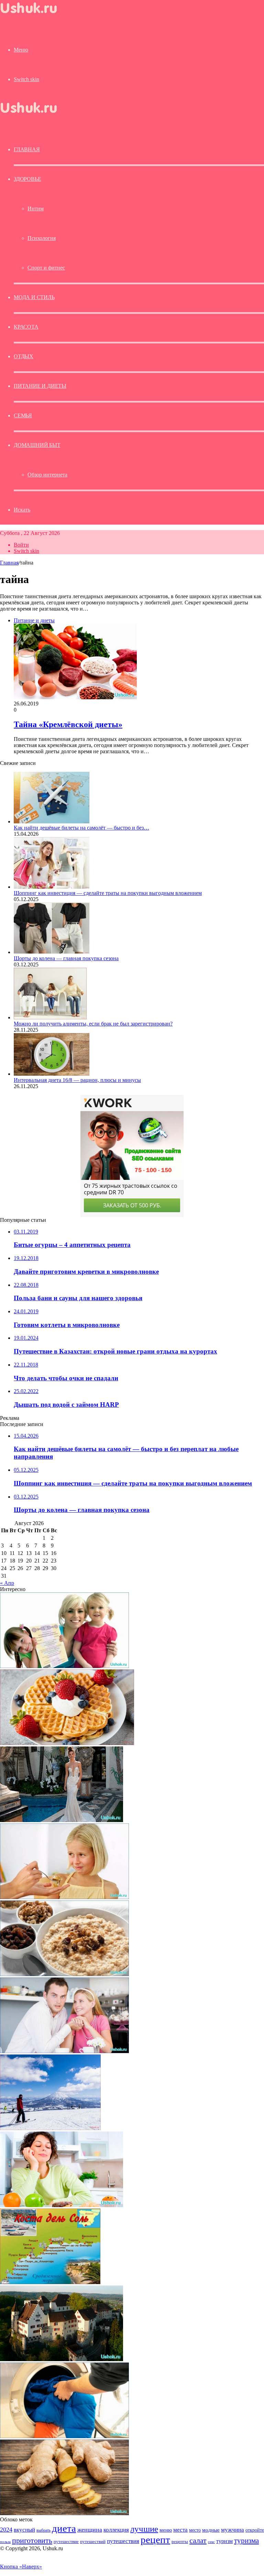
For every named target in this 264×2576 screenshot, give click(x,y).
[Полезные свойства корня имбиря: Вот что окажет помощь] (64, 2513)
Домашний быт (37, 445)
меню (166, 2530)
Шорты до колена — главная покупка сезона (66, 958)
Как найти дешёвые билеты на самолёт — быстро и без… (81, 828)
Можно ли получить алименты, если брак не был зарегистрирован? (93, 1024)
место (195, 2530)
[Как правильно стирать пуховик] (64, 2436)
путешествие (66, 2542)
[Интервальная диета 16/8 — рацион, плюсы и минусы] (52, 1074)
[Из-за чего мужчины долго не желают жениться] (64, 2051)
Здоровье (27, 179)
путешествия (123, 2541)
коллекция (116, 2530)
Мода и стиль (34, 297)
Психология (42, 238)
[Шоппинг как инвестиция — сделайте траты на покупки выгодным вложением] (52, 887)
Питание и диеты (40, 386)
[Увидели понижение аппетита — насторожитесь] (64, 1897)
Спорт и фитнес (46, 268)
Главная (9, 563)
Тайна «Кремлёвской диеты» (68, 724)
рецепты (180, 2541)
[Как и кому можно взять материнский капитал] (64, 1666)
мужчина (233, 2530)
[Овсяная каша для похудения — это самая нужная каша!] (64, 1974)
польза (5, 2542)
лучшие (144, 2529)
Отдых (24, 356)
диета (64, 2528)
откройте (255, 2530)
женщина (90, 2530)
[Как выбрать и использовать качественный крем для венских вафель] (67, 1743)
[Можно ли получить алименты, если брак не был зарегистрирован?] (50, 1017)
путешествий (93, 2542)
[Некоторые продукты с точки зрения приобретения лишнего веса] (62, 2205)
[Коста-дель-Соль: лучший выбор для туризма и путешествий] (50, 2282)
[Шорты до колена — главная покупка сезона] (52, 952)
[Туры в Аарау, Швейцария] (62, 2359)
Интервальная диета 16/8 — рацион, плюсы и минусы (77, 1080)
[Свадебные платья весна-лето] (62, 1820)
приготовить (32, 2540)
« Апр (7, 1583)
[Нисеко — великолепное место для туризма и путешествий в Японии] (50, 2128)
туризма (246, 2541)
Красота (26, 327)
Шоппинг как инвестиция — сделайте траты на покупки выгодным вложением (108, 893)
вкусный (24, 2530)
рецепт (155, 2540)
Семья (23, 415)
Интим (36, 209)
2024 (6, 2530)
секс (211, 2542)
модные (211, 2530)
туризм (224, 2541)
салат (198, 2540)
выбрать (43, 2530)
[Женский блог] (35, 15)
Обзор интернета (47, 475)
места (180, 2530)
